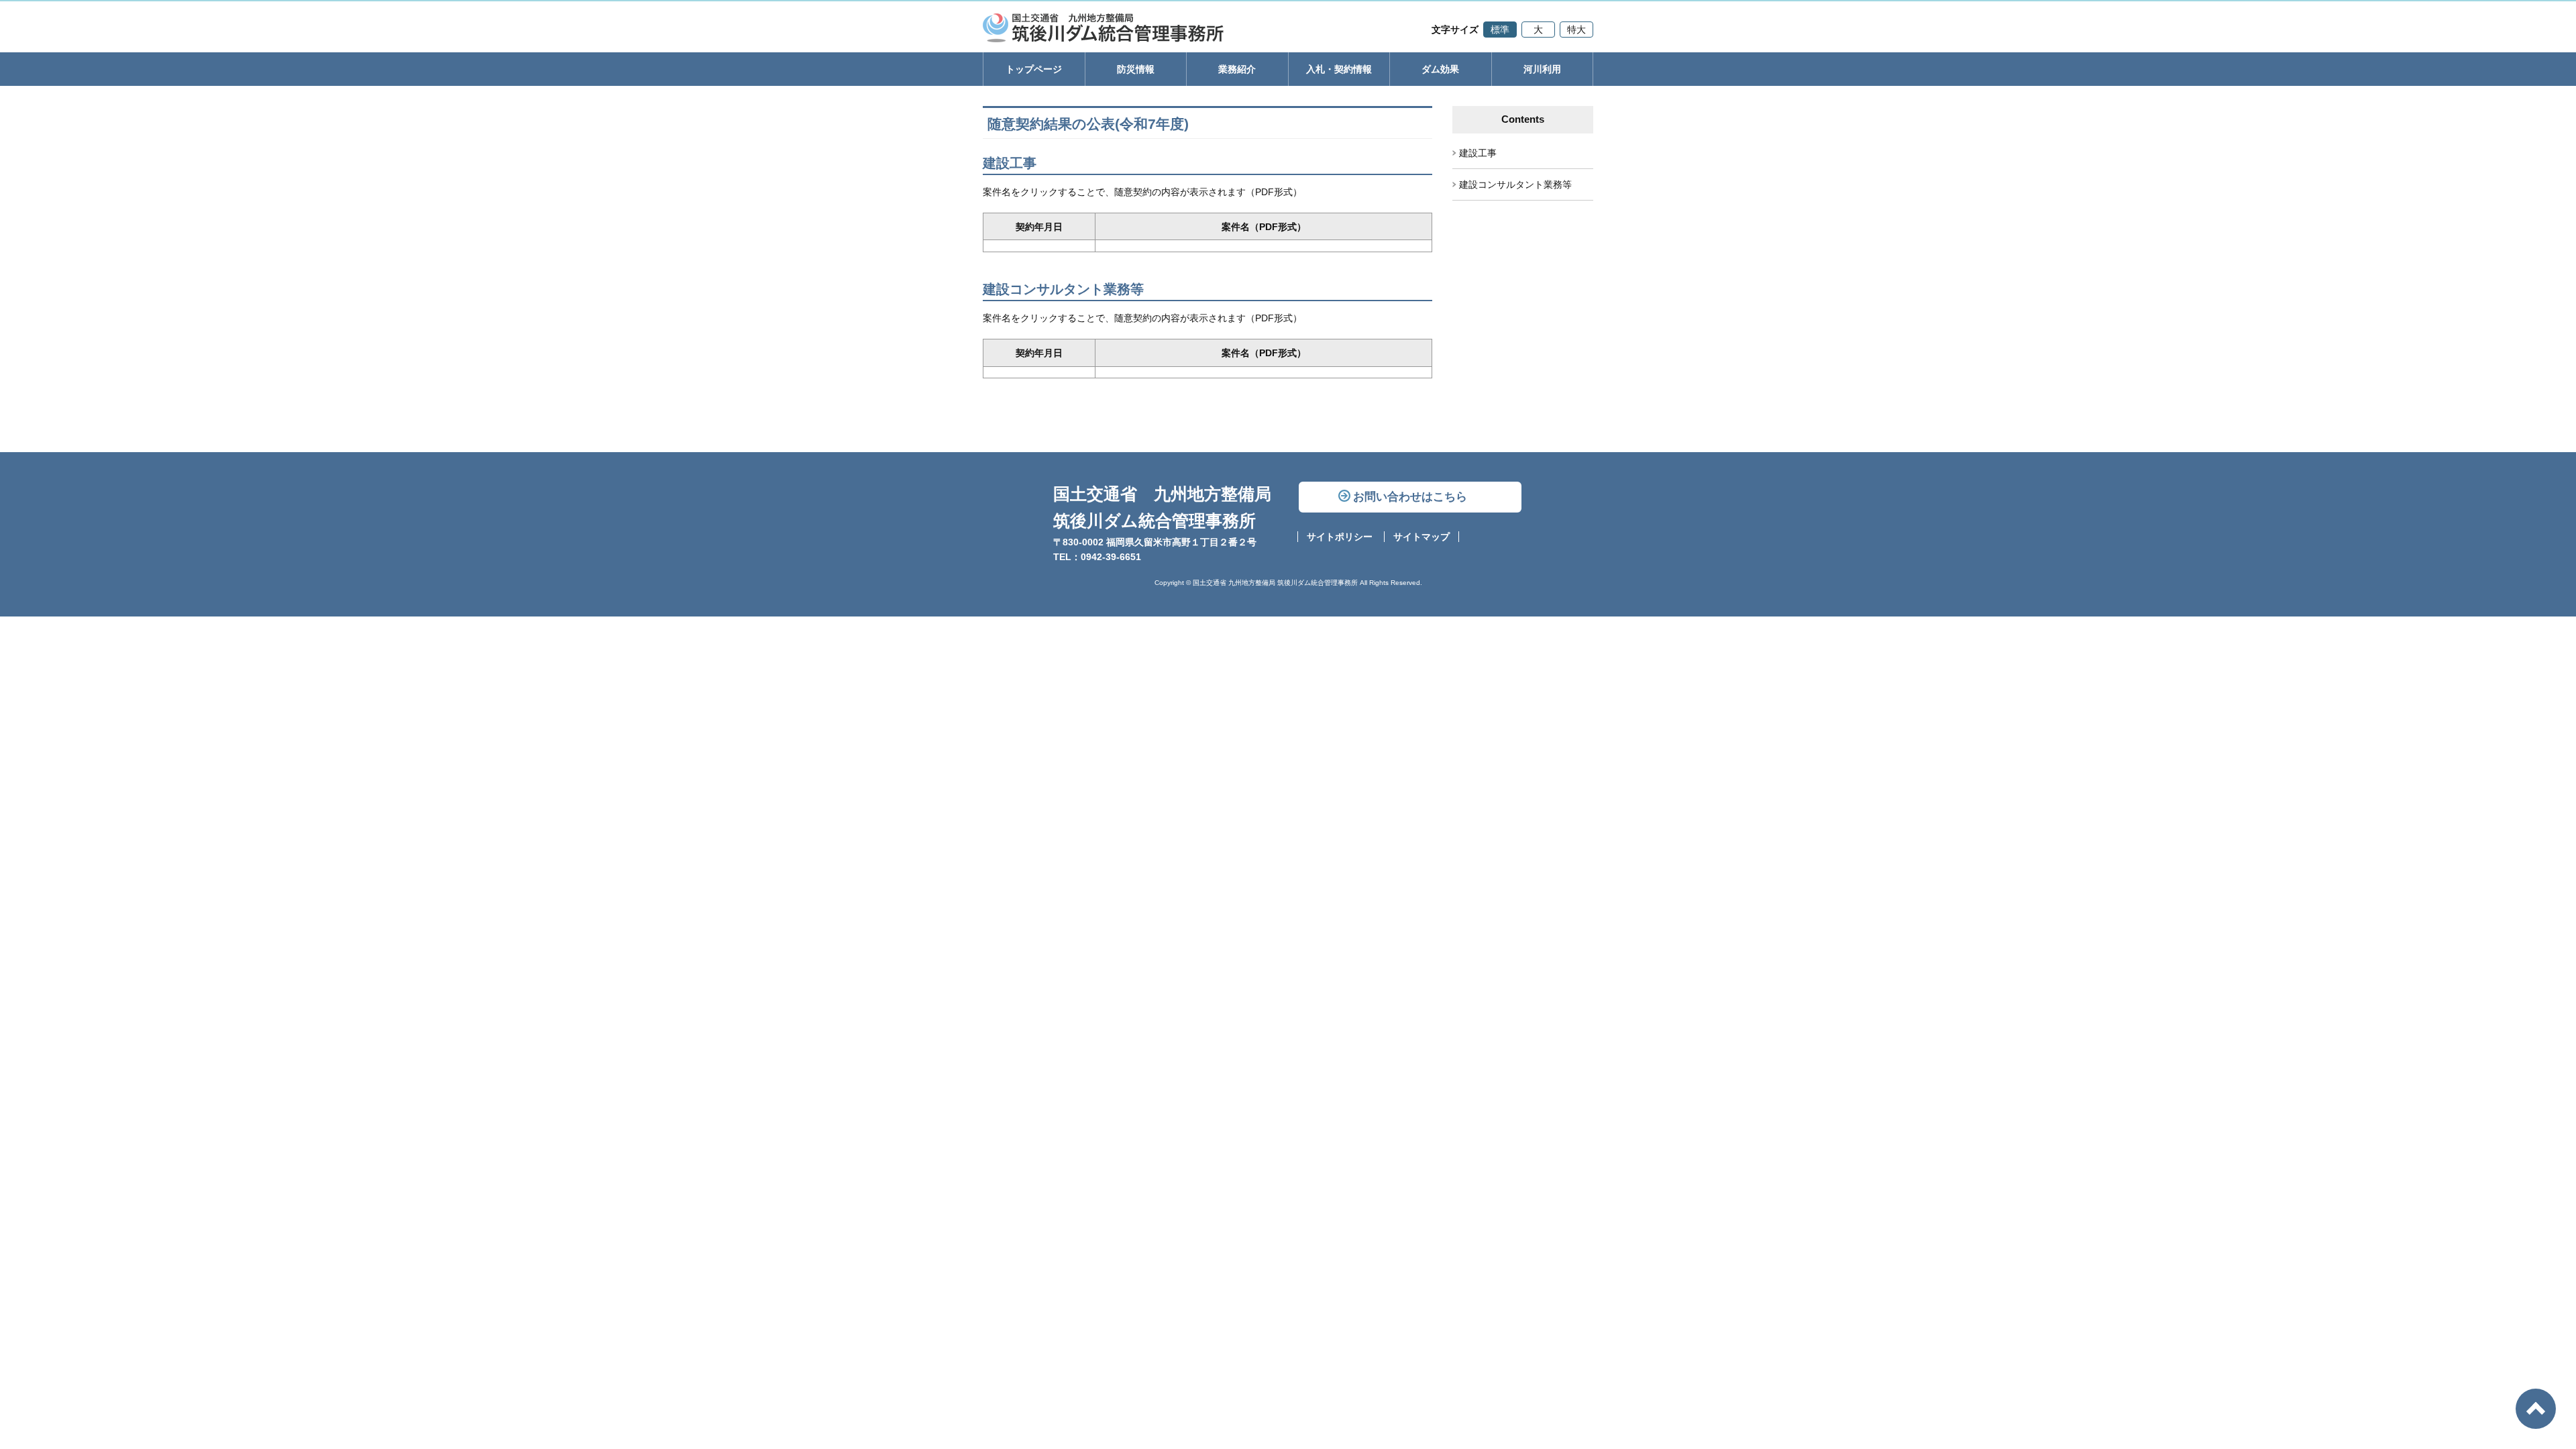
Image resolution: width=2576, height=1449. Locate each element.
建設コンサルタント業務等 (1515, 184)
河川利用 (1542, 69)
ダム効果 (1440, 69)
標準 (1500, 30)
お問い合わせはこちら (1410, 497)
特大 (1576, 30)
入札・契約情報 (1339, 69)
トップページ (1034, 69)
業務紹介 (1237, 69)
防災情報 (1136, 69)
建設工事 (1478, 153)
